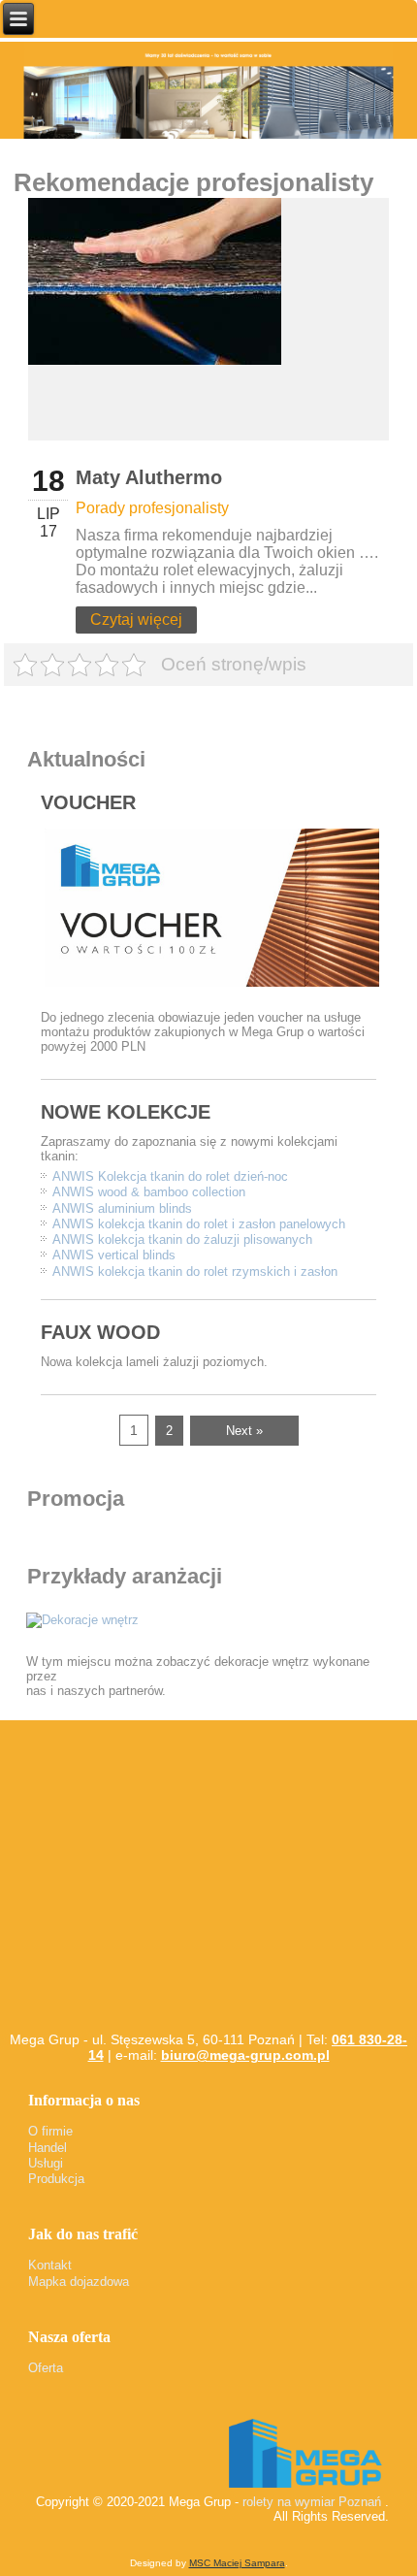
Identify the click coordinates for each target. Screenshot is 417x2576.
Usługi (46, 2163)
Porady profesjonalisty (152, 508)
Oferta (46, 2368)
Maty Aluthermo (149, 477)
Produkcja (56, 2179)
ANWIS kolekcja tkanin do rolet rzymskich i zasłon (195, 1272)
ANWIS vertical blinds (114, 1255)
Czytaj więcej (136, 620)
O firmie (50, 2131)
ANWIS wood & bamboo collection (149, 1192)
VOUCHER (88, 802)
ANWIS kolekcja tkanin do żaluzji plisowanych (182, 1239)
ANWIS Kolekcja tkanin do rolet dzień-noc (170, 1176)
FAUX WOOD (100, 1332)
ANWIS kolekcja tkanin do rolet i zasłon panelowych (199, 1224)
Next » (244, 1431)
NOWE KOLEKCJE (126, 1112)
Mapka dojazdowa (79, 2282)
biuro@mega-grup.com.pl (245, 2055)
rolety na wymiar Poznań (312, 2502)
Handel (48, 2148)
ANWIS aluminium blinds (122, 1208)
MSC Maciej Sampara (237, 2563)
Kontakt (50, 2265)
